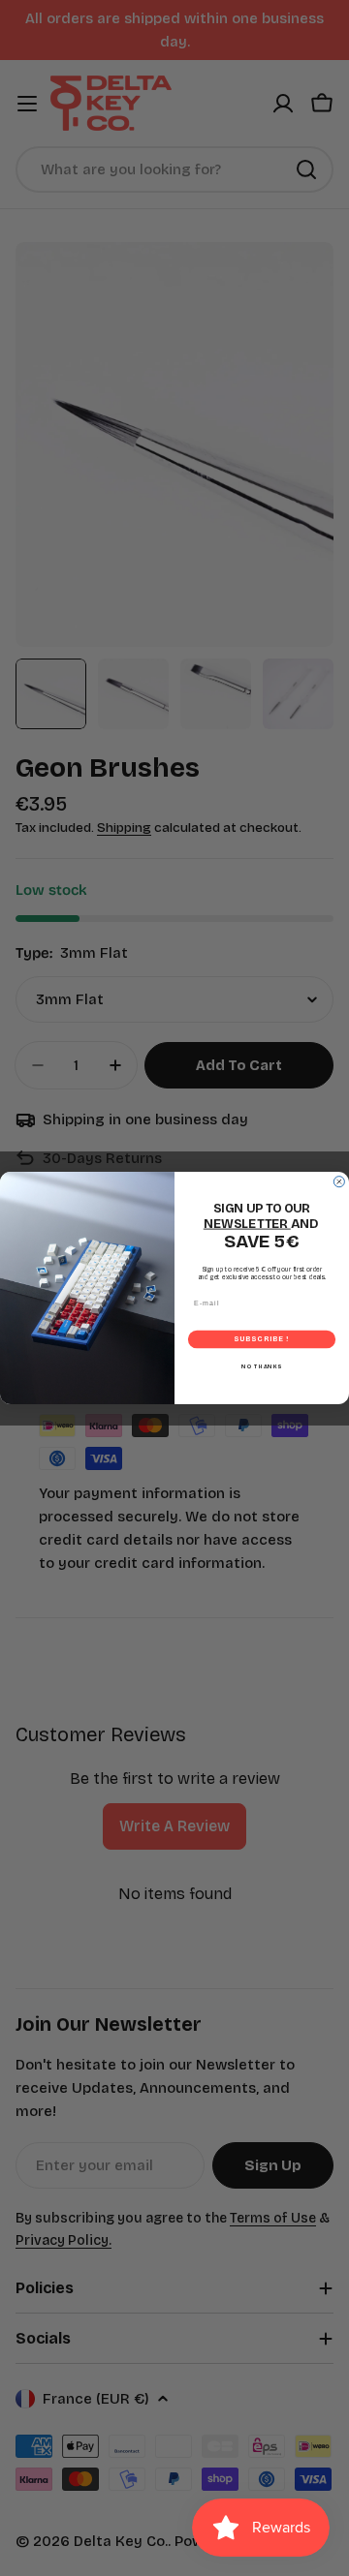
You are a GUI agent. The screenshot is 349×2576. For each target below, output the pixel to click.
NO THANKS (262, 1366)
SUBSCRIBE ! (261, 1340)
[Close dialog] (339, 1182)
